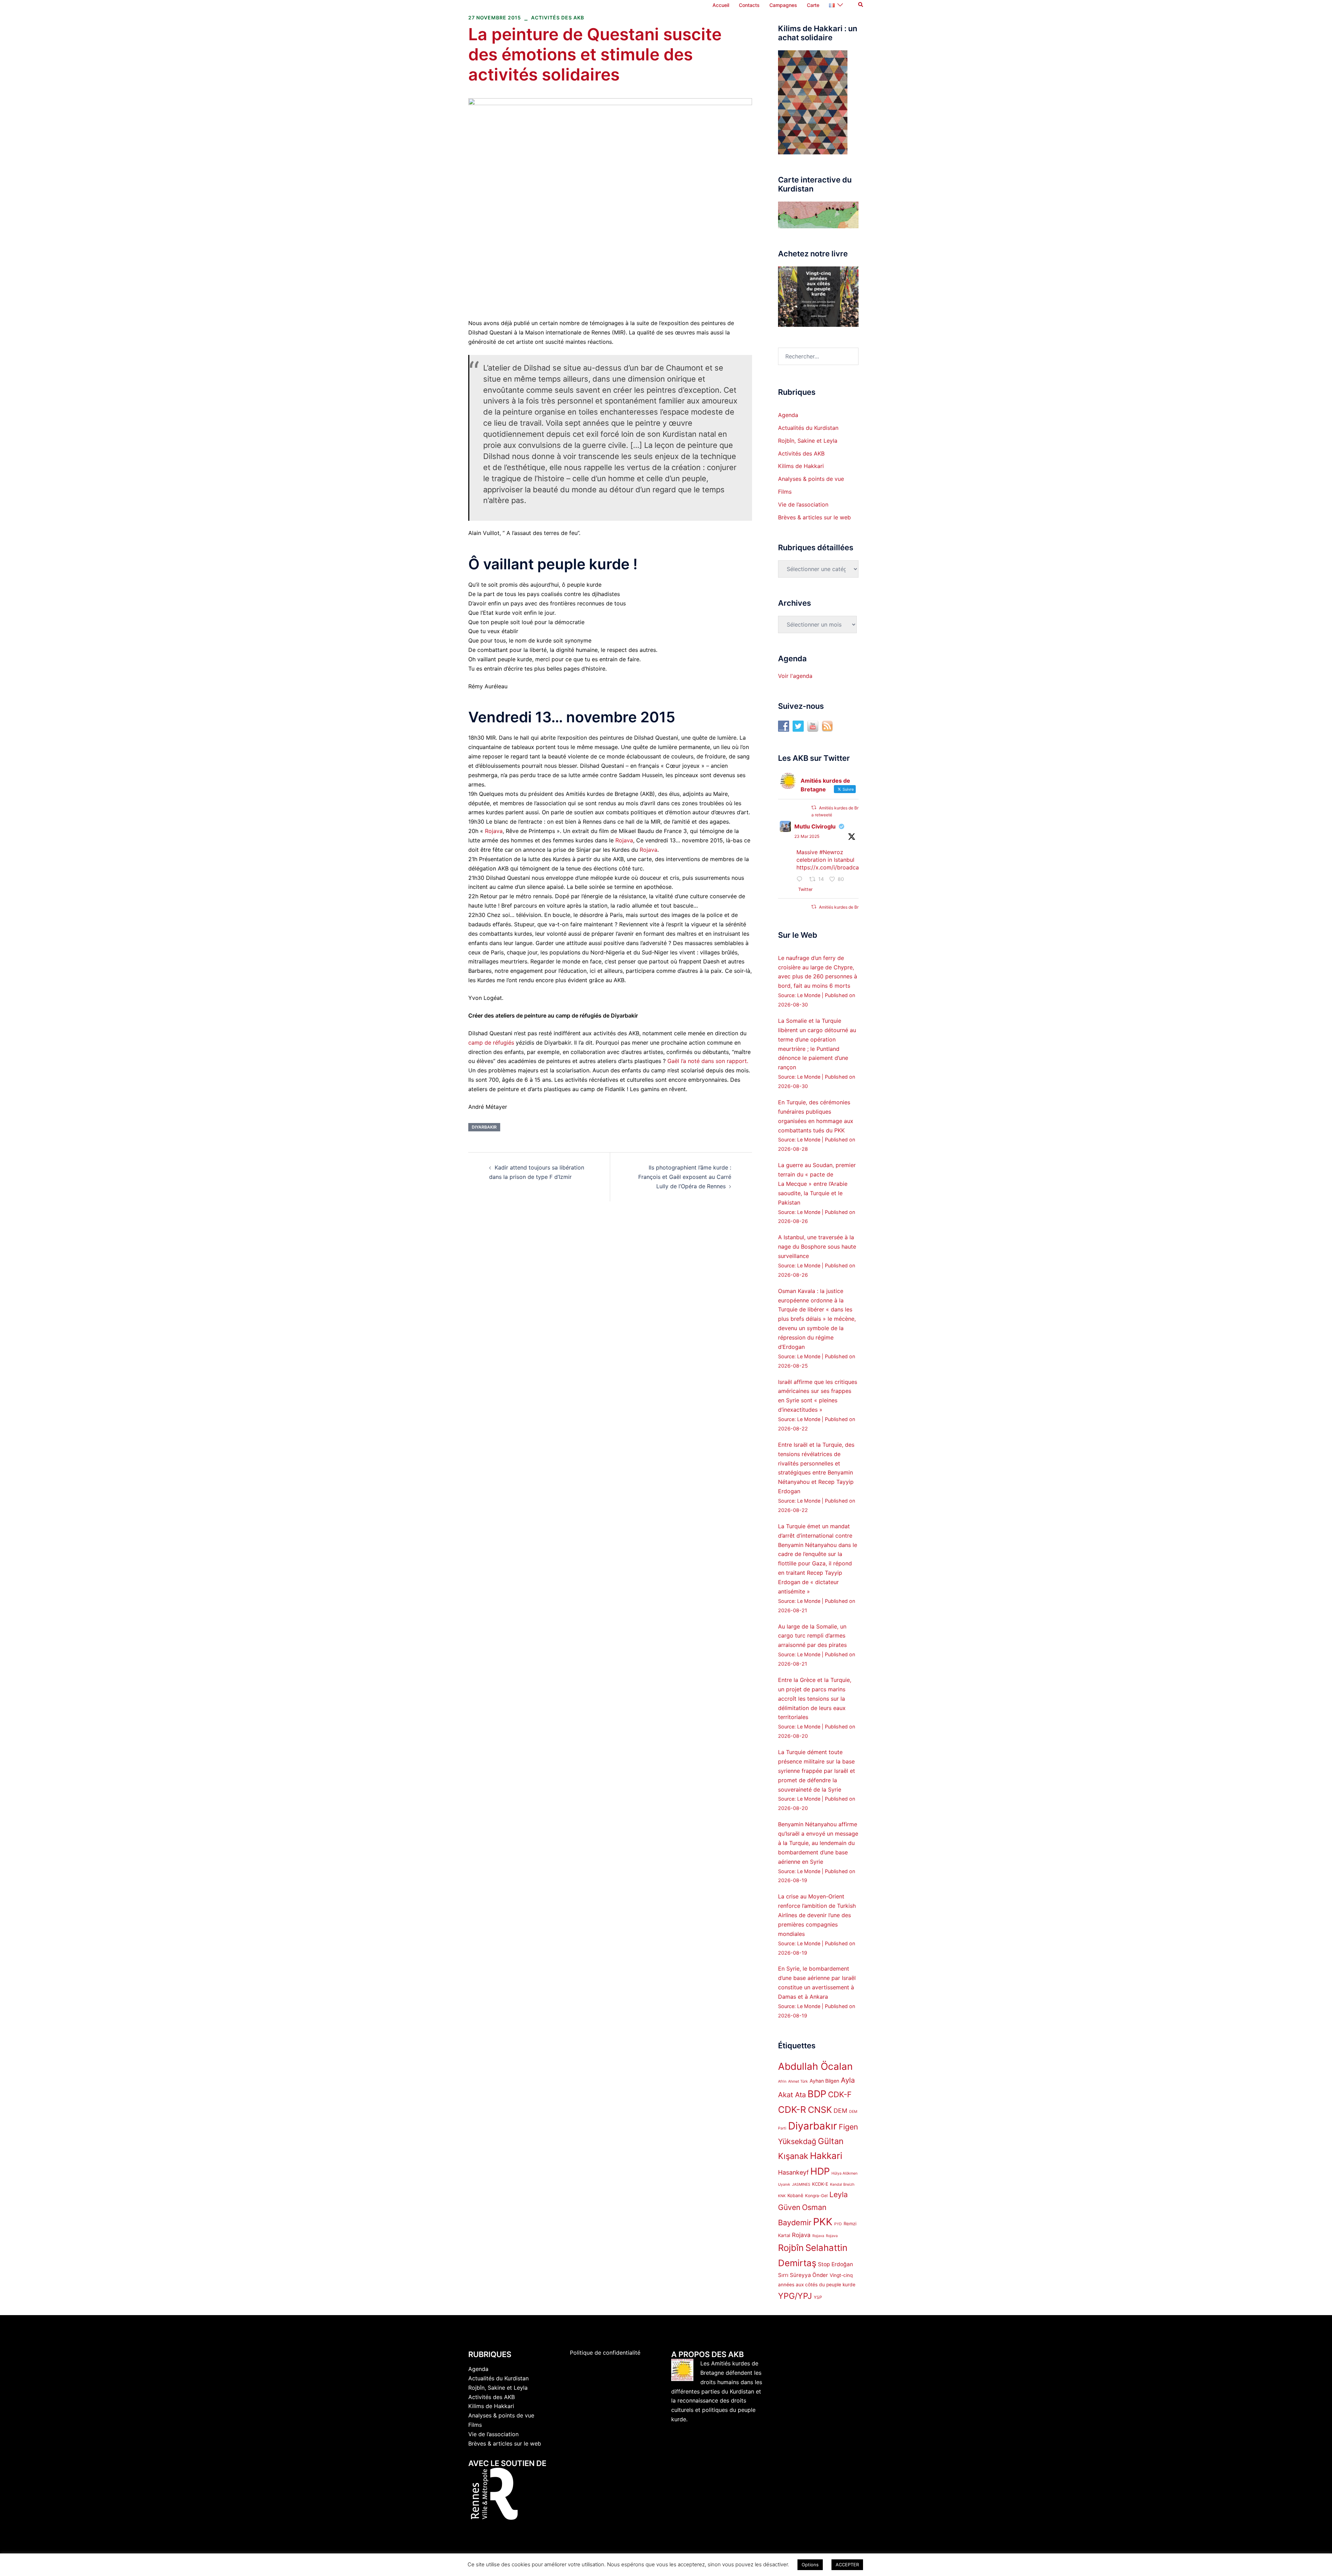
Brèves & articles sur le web (814, 517)
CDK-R (792, 2110)
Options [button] (810, 2565)
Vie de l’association (803, 504)
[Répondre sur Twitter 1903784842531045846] (801, 880)
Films (785, 492)
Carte (813, 5)
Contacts (749, 5)
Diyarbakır (484, 1127)
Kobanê (795, 2195)
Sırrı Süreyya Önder (803, 2275)
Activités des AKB (558, 18)
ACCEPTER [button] (847, 2565)
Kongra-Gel (816, 2196)
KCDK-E (820, 2184)
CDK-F (840, 2094)
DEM (840, 2111)
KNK (782, 2196)
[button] (861, 5)
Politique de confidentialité (605, 2353)
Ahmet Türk (798, 2081)
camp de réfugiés (491, 1043)
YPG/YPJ (795, 2296)
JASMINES (801, 2184)
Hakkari (826, 2156)
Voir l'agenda (795, 676)
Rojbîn (791, 2248)
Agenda (788, 415)
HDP (820, 2171)
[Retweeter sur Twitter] (814, 807)
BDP (817, 2094)
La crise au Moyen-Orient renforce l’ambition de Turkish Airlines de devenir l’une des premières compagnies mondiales (817, 1915)
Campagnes (783, 5)
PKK (823, 2222)
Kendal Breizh (842, 2184)
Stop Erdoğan (835, 2264)
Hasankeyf (793, 2172)
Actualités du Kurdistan (808, 428)
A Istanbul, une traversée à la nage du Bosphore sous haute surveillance (817, 1247)
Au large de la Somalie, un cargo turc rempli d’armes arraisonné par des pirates (812, 1636)
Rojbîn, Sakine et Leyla (808, 441)
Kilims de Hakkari (801, 466)
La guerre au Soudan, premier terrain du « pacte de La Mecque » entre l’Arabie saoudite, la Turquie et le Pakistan (817, 1184)
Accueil (721, 5)
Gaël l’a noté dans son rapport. (708, 1061)
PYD (838, 2224)
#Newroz (831, 852)
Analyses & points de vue (811, 479)
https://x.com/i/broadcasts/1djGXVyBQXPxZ (854, 867)
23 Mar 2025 (807, 836)
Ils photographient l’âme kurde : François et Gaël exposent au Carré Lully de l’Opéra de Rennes (685, 1177)
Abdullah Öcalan (815, 2066)
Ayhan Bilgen (824, 2081)
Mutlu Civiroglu (815, 826)
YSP (818, 2297)
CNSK (820, 2110)
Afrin (782, 2081)
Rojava (494, 831)
